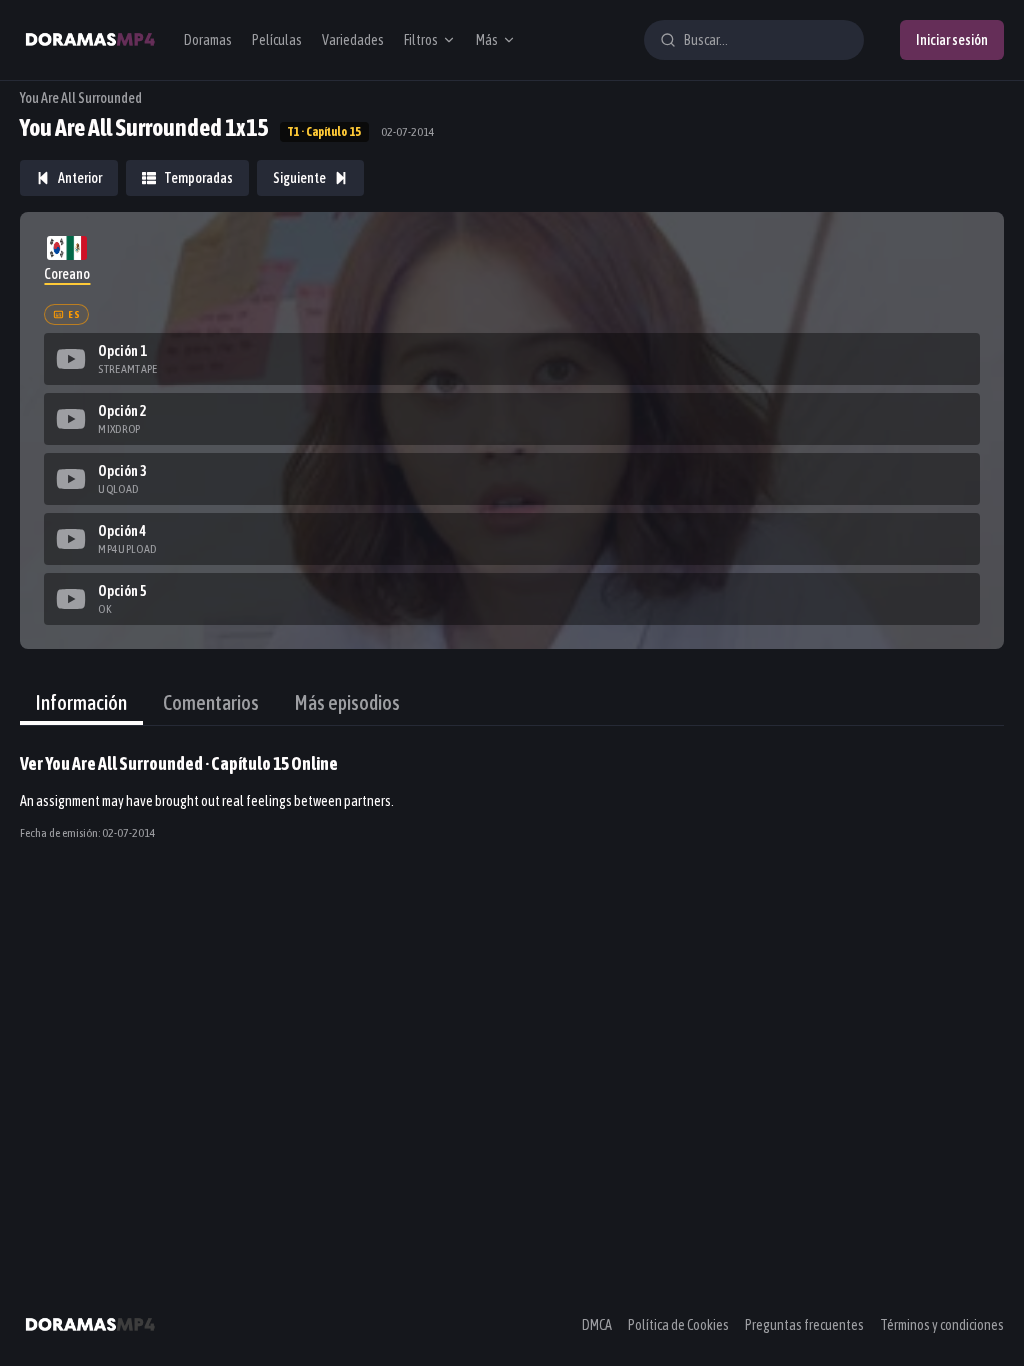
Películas (277, 40)
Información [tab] (81, 702)
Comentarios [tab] (211, 702)
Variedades (353, 40)
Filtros (421, 40)
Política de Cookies (678, 1325)
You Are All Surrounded (81, 98)
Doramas (208, 40)
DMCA (597, 1325)
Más (487, 40)
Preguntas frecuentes (804, 1325)
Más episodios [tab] (347, 702)
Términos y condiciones (942, 1325)
